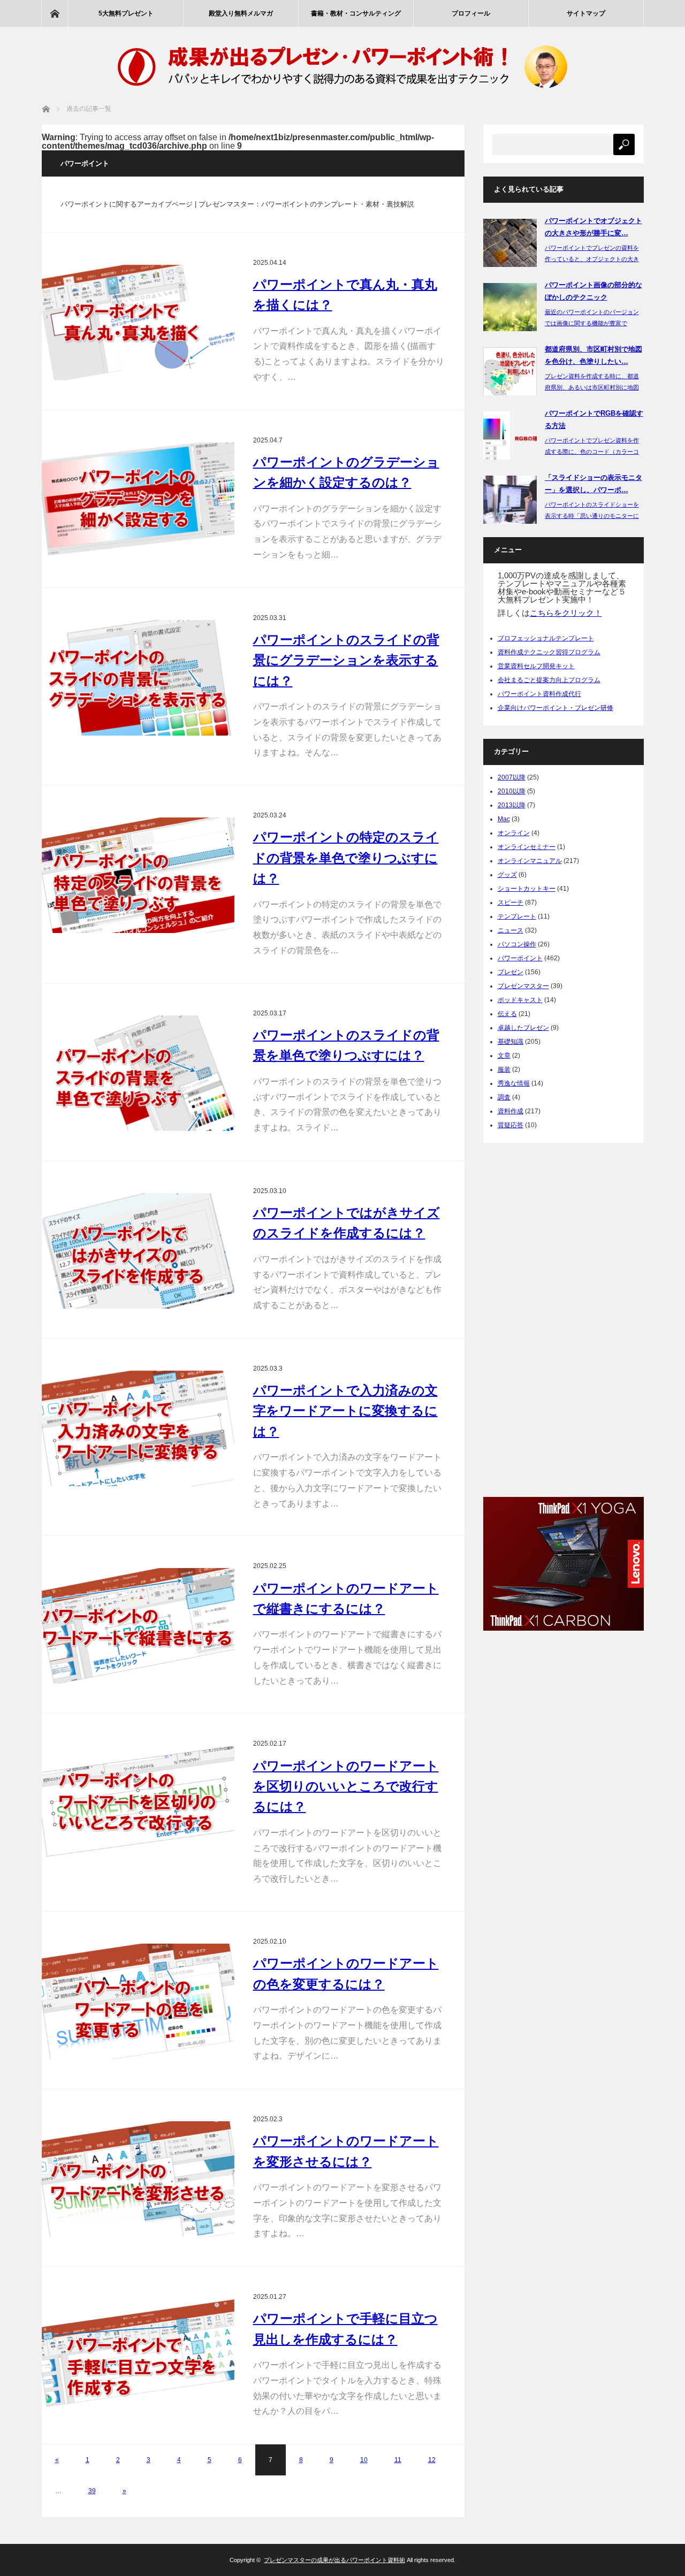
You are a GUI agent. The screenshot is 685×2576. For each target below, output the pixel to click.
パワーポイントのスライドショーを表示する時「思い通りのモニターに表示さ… (592, 516)
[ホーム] (55, 13)
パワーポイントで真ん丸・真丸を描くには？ (345, 295)
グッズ (507, 875)
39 (92, 2491)
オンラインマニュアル (530, 861)
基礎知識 (511, 1042)
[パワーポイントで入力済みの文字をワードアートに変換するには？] (138, 1428)
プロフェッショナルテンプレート (546, 638)
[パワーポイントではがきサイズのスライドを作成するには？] (138, 1251)
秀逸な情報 (514, 1083)
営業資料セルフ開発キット (536, 666)
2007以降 (512, 777)
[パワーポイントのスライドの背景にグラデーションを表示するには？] (138, 678)
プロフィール (471, 13)
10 (364, 2460)
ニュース (511, 930)
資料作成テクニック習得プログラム (549, 652)
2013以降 (512, 805)
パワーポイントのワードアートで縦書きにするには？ (346, 1598)
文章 (504, 1056)
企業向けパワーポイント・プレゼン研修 (555, 708)
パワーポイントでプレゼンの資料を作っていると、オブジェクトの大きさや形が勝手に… (592, 259)
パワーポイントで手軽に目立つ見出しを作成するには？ (345, 2329)
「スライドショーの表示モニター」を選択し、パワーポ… (593, 484)
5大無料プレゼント (126, 13)
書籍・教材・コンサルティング (356, 13)
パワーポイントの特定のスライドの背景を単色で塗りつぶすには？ (346, 858)
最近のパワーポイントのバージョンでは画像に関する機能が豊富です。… (592, 323)
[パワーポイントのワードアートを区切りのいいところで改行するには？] (138, 1803)
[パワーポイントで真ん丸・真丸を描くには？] (138, 323)
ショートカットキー (527, 889)
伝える (507, 1014)
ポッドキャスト (520, 1000)
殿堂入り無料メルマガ (241, 13)
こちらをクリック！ (566, 613)
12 (432, 2460)
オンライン (514, 833)
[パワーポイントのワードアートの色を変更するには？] (138, 2001)
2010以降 (512, 791)
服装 (504, 1069)
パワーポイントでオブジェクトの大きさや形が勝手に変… (593, 227)
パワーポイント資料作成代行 (539, 694)
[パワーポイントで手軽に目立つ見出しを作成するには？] (138, 2357)
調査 (504, 1097)
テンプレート (517, 916)
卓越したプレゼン (523, 1028)
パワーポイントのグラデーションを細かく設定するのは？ (346, 472)
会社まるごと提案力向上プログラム (549, 680)
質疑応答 (511, 1125)
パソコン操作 (517, 944)
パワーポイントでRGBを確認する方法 (594, 419)
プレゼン (511, 972)
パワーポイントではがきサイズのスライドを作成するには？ (347, 1223)
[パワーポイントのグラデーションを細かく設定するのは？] (138, 500)
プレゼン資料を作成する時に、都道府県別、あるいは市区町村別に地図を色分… (592, 387)
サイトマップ (586, 13)
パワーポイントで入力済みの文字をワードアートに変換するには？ (345, 1411)
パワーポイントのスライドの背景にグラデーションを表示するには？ (346, 660)
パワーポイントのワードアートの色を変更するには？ (346, 1973)
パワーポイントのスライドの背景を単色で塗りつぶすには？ (346, 1045)
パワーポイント (520, 958)
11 (398, 2460)
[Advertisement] (564, 1317)
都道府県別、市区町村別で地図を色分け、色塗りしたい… (593, 355)
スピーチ (511, 903)
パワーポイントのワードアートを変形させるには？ (346, 2151)
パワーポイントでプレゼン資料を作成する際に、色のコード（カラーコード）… (592, 452)
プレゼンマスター (523, 986)
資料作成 (511, 1111)
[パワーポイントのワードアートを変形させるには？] (138, 2179)
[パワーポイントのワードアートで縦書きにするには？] (138, 1626)
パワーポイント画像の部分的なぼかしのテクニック (593, 291)
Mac (504, 819)
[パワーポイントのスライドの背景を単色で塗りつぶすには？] (138, 1073)
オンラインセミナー (527, 847)
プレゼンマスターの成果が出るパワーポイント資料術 (334, 2560)
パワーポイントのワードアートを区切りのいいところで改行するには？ (346, 1786)
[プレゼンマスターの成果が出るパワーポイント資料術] (342, 94)
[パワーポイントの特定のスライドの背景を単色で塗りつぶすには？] (138, 875)
